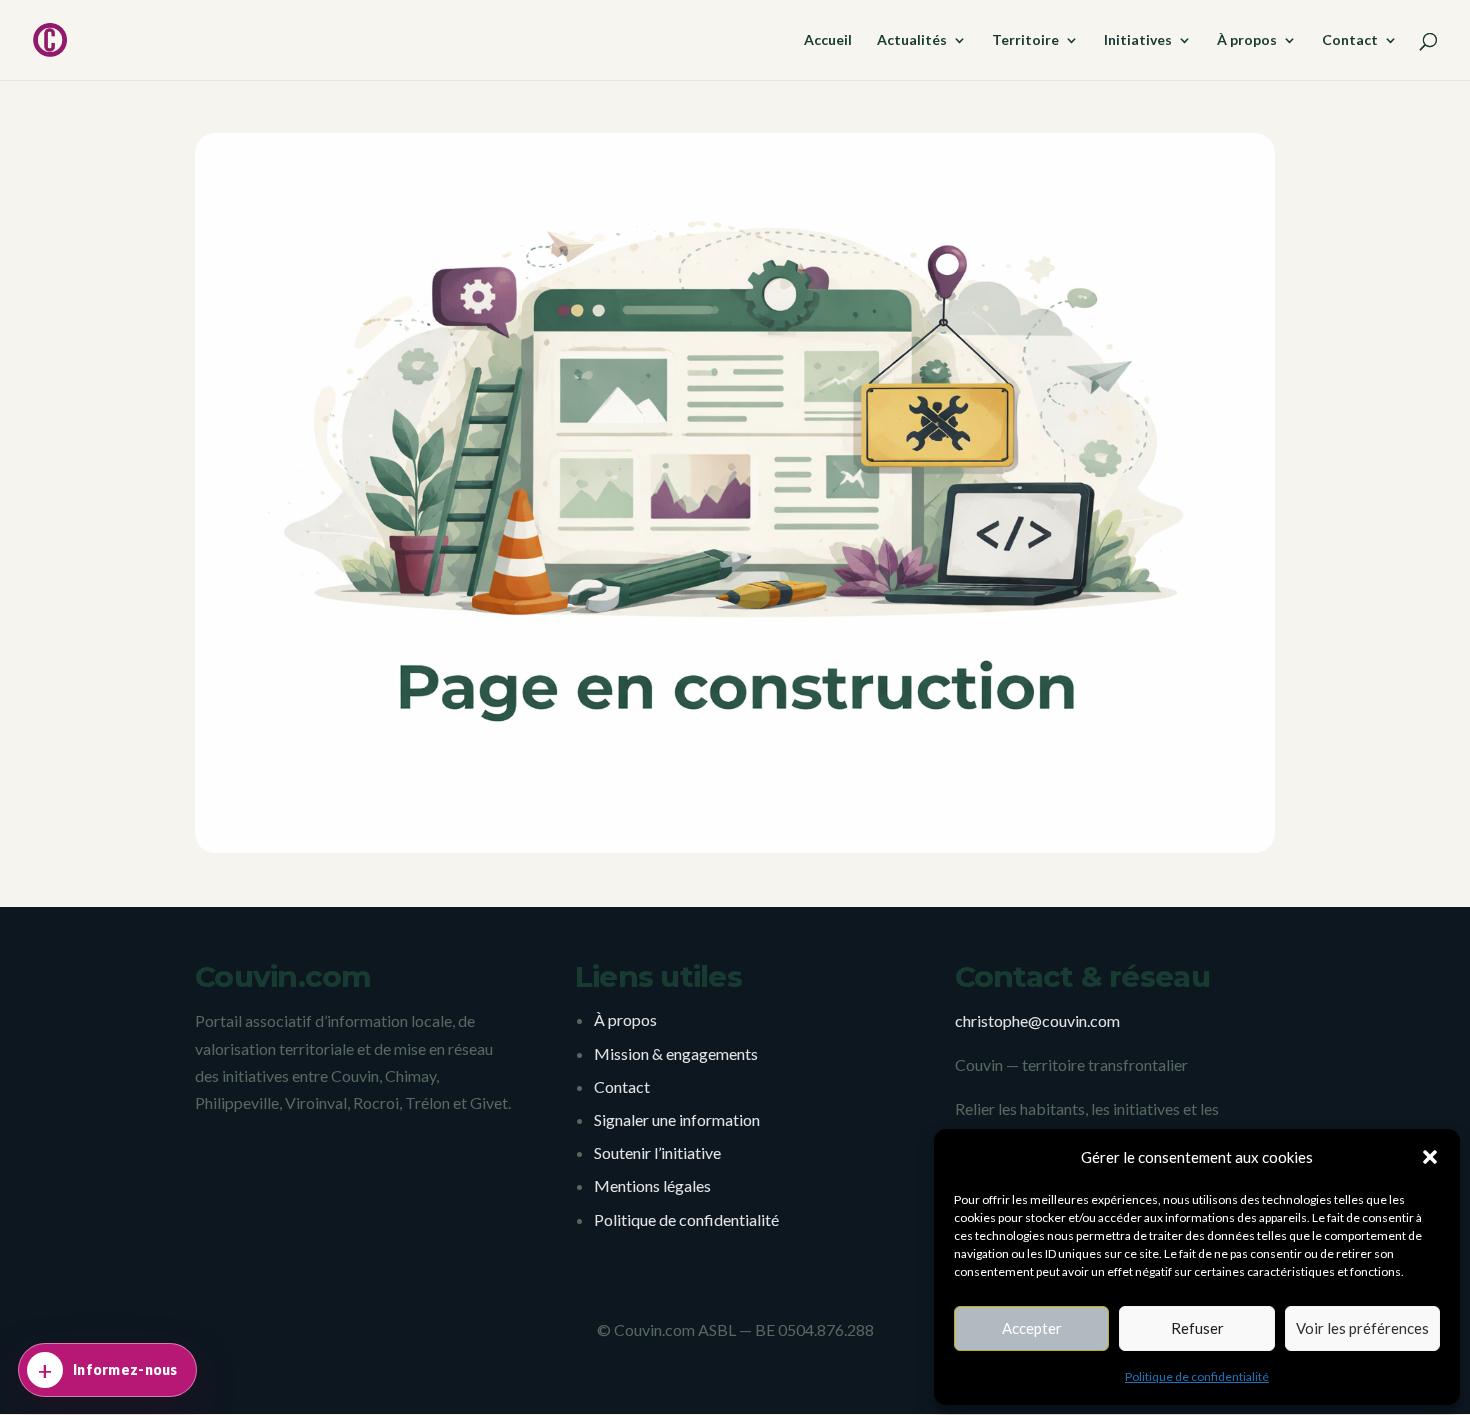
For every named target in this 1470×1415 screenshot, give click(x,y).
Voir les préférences (1362, 1328)
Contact (1350, 40)
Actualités (912, 40)
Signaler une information (677, 1119)
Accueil (828, 40)
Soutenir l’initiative (657, 1152)
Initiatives (1138, 40)
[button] (1430, 1157)
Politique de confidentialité (1197, 1376)
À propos (1247, 40)
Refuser (1197, 1328)
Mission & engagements (676, 1053)
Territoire (1025, 40)
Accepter (1032, 1328)
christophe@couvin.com (1037, 1020)
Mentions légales (652, 1185)
